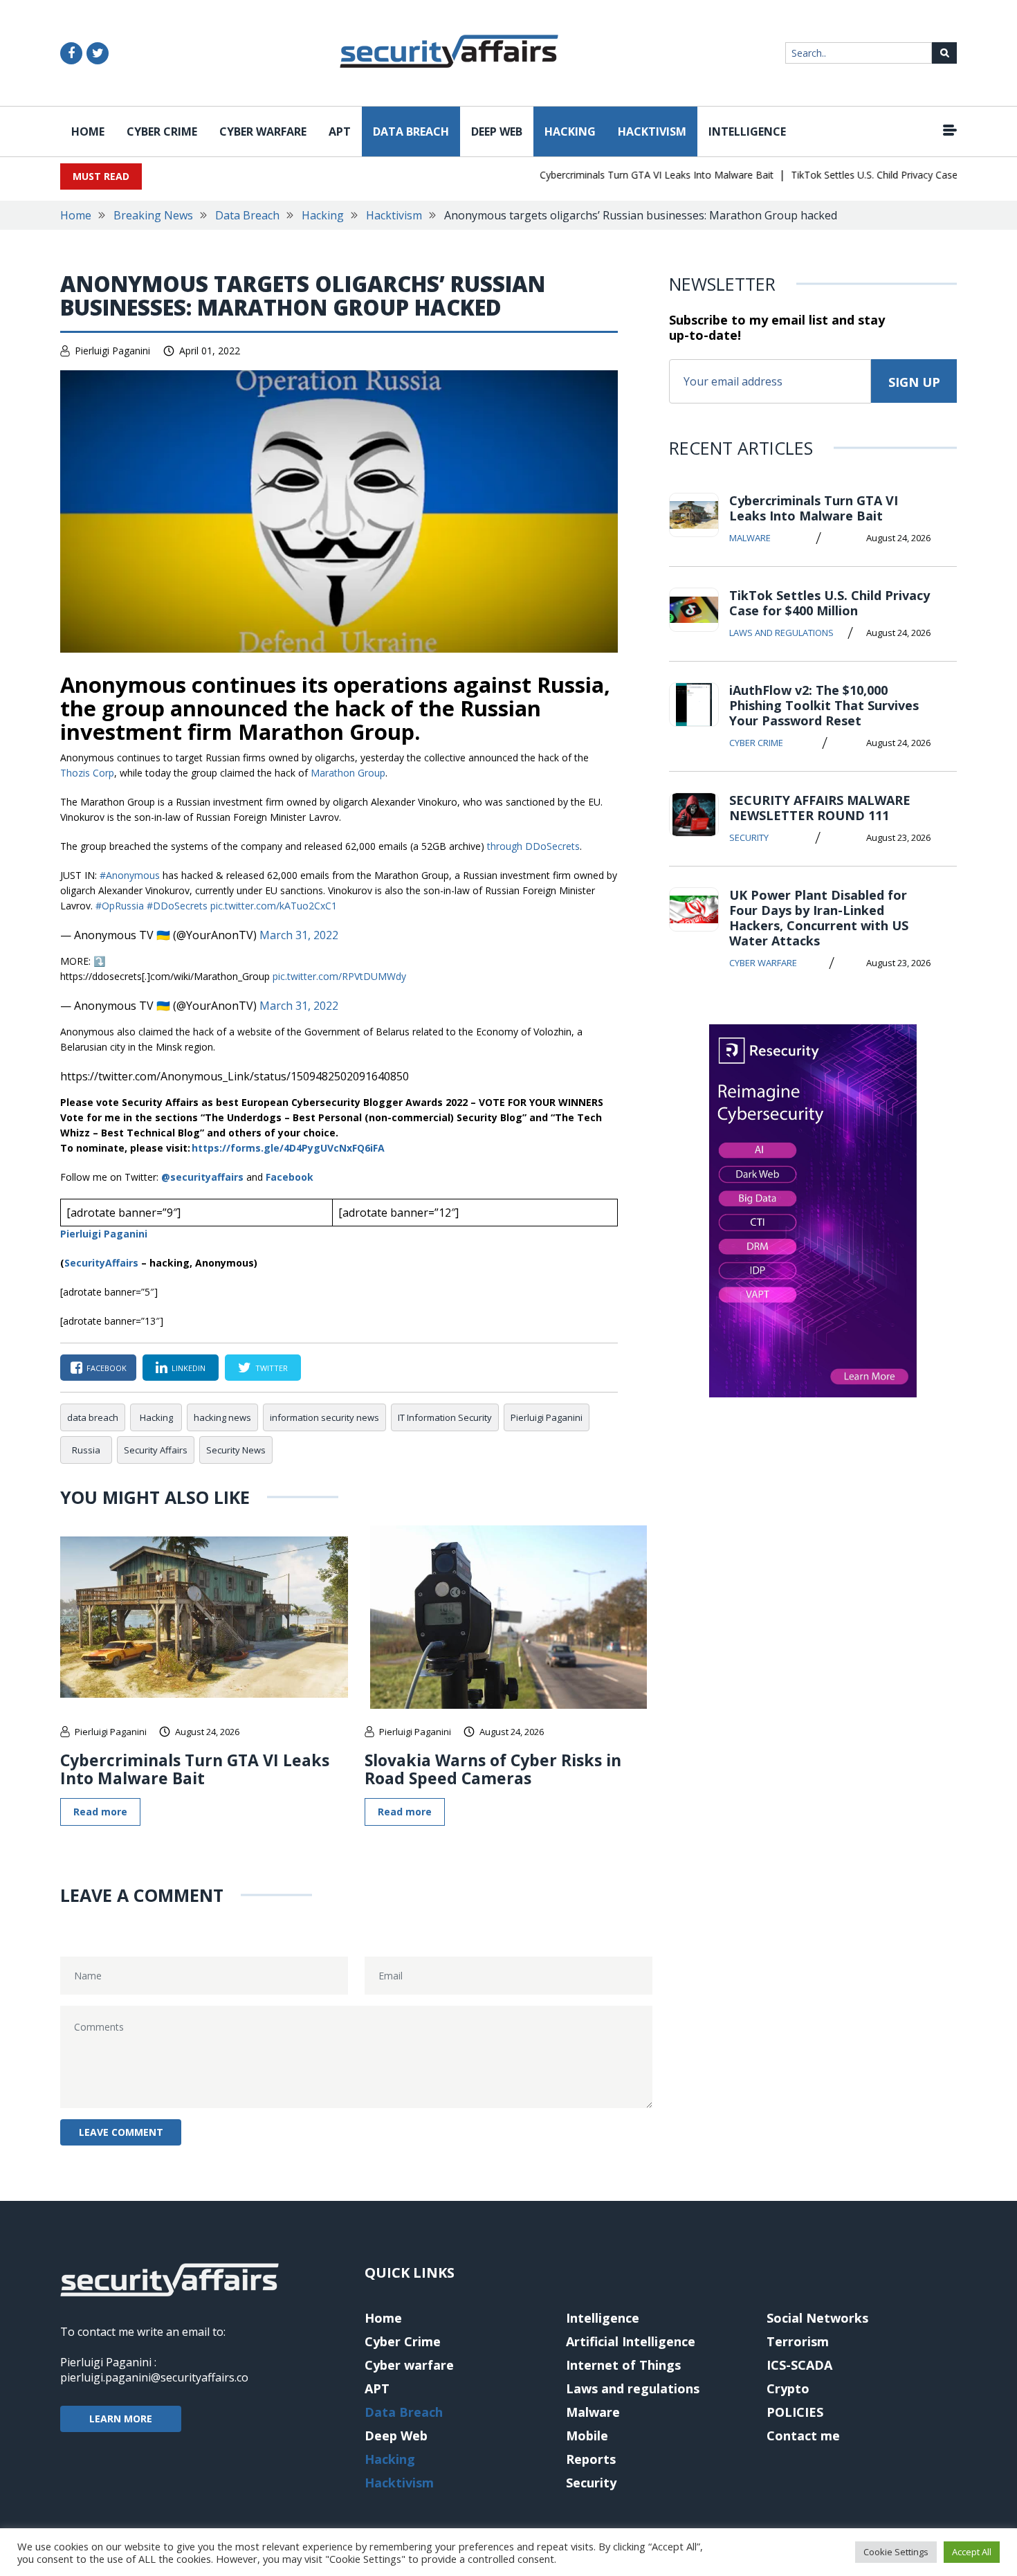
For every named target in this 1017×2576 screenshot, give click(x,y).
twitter (272, 1368)
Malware (750, 538)
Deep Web (497, 131)
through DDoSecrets (533, 846)
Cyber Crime (162, 131)
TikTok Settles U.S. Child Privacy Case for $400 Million (883, 175)
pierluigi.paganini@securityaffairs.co (154, 2377)
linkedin (189, 1368)
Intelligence (747, 131)
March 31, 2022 (299, 935)
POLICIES (795, 2412)
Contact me (803, 2436)
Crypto (788, 2388)
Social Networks (817, 2318)
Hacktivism (652, 131)
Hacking (570, 131)
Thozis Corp (87, 773)
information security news (324, 1417)
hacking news (222, 1417)
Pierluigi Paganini (112, 351)
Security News (236, 1450)
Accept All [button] (972, 2552)
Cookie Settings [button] (896, 2552)
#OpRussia (120, 906)
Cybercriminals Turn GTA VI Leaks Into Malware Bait (629, 175)
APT (340, 131)
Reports (591, 2459)
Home (88, 131)
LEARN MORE (121, 2419)
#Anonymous (130, 875)
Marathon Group (348, 773)
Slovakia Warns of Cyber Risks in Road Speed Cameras (493, 1769)
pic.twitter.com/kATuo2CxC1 (274, 906)
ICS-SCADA (799, 2365)
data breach (93, 1417)
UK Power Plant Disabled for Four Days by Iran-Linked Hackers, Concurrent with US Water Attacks (819, 918)
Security (749, 837)
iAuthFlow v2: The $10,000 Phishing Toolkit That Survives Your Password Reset (824, 705)
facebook (107, 1368)
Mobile (587, 2436)
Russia (86, 1450)
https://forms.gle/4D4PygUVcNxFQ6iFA (288, 1148)
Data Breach (411, 131)
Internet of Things (623, 2365)
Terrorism (798, 2341)
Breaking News (153, 215)
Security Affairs (156, 1450)
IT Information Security (445, 1417)
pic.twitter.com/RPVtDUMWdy (339, 976)
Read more (100, 1812)
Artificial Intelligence (631, 2341)
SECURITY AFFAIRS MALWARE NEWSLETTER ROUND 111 (820, 808)
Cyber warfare (263, 131)
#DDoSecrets (177, 906)
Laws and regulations (781, 633)
